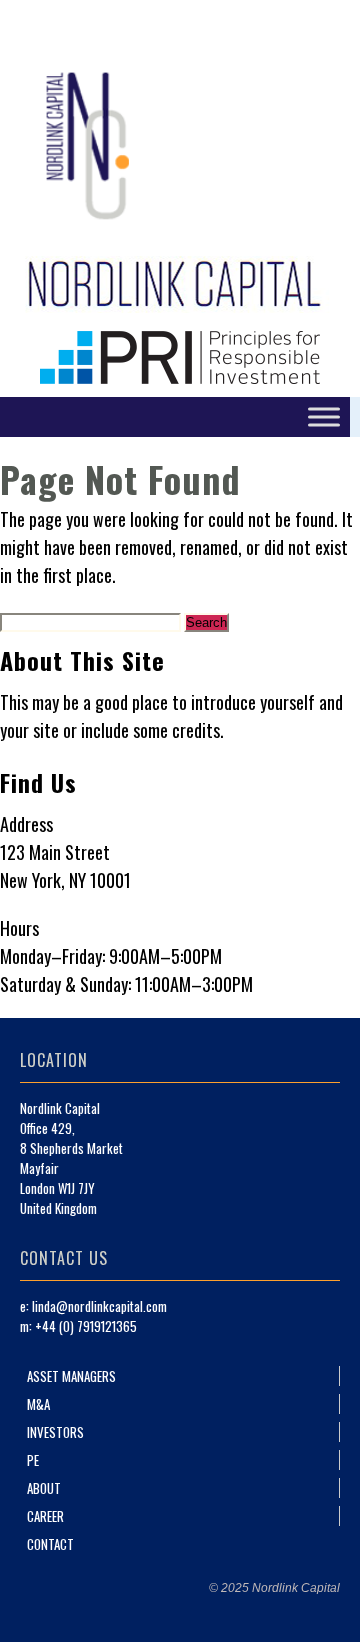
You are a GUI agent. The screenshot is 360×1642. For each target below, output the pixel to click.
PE (33, 1460)
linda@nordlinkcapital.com (99, 1306)
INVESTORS (55, 1432)
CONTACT (50, 1544)
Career (45, 1516)
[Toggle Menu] (324, 416)
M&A (38, 1404)
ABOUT (44, 1488)
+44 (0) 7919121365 (86, 1326)
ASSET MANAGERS (71, 1376)
